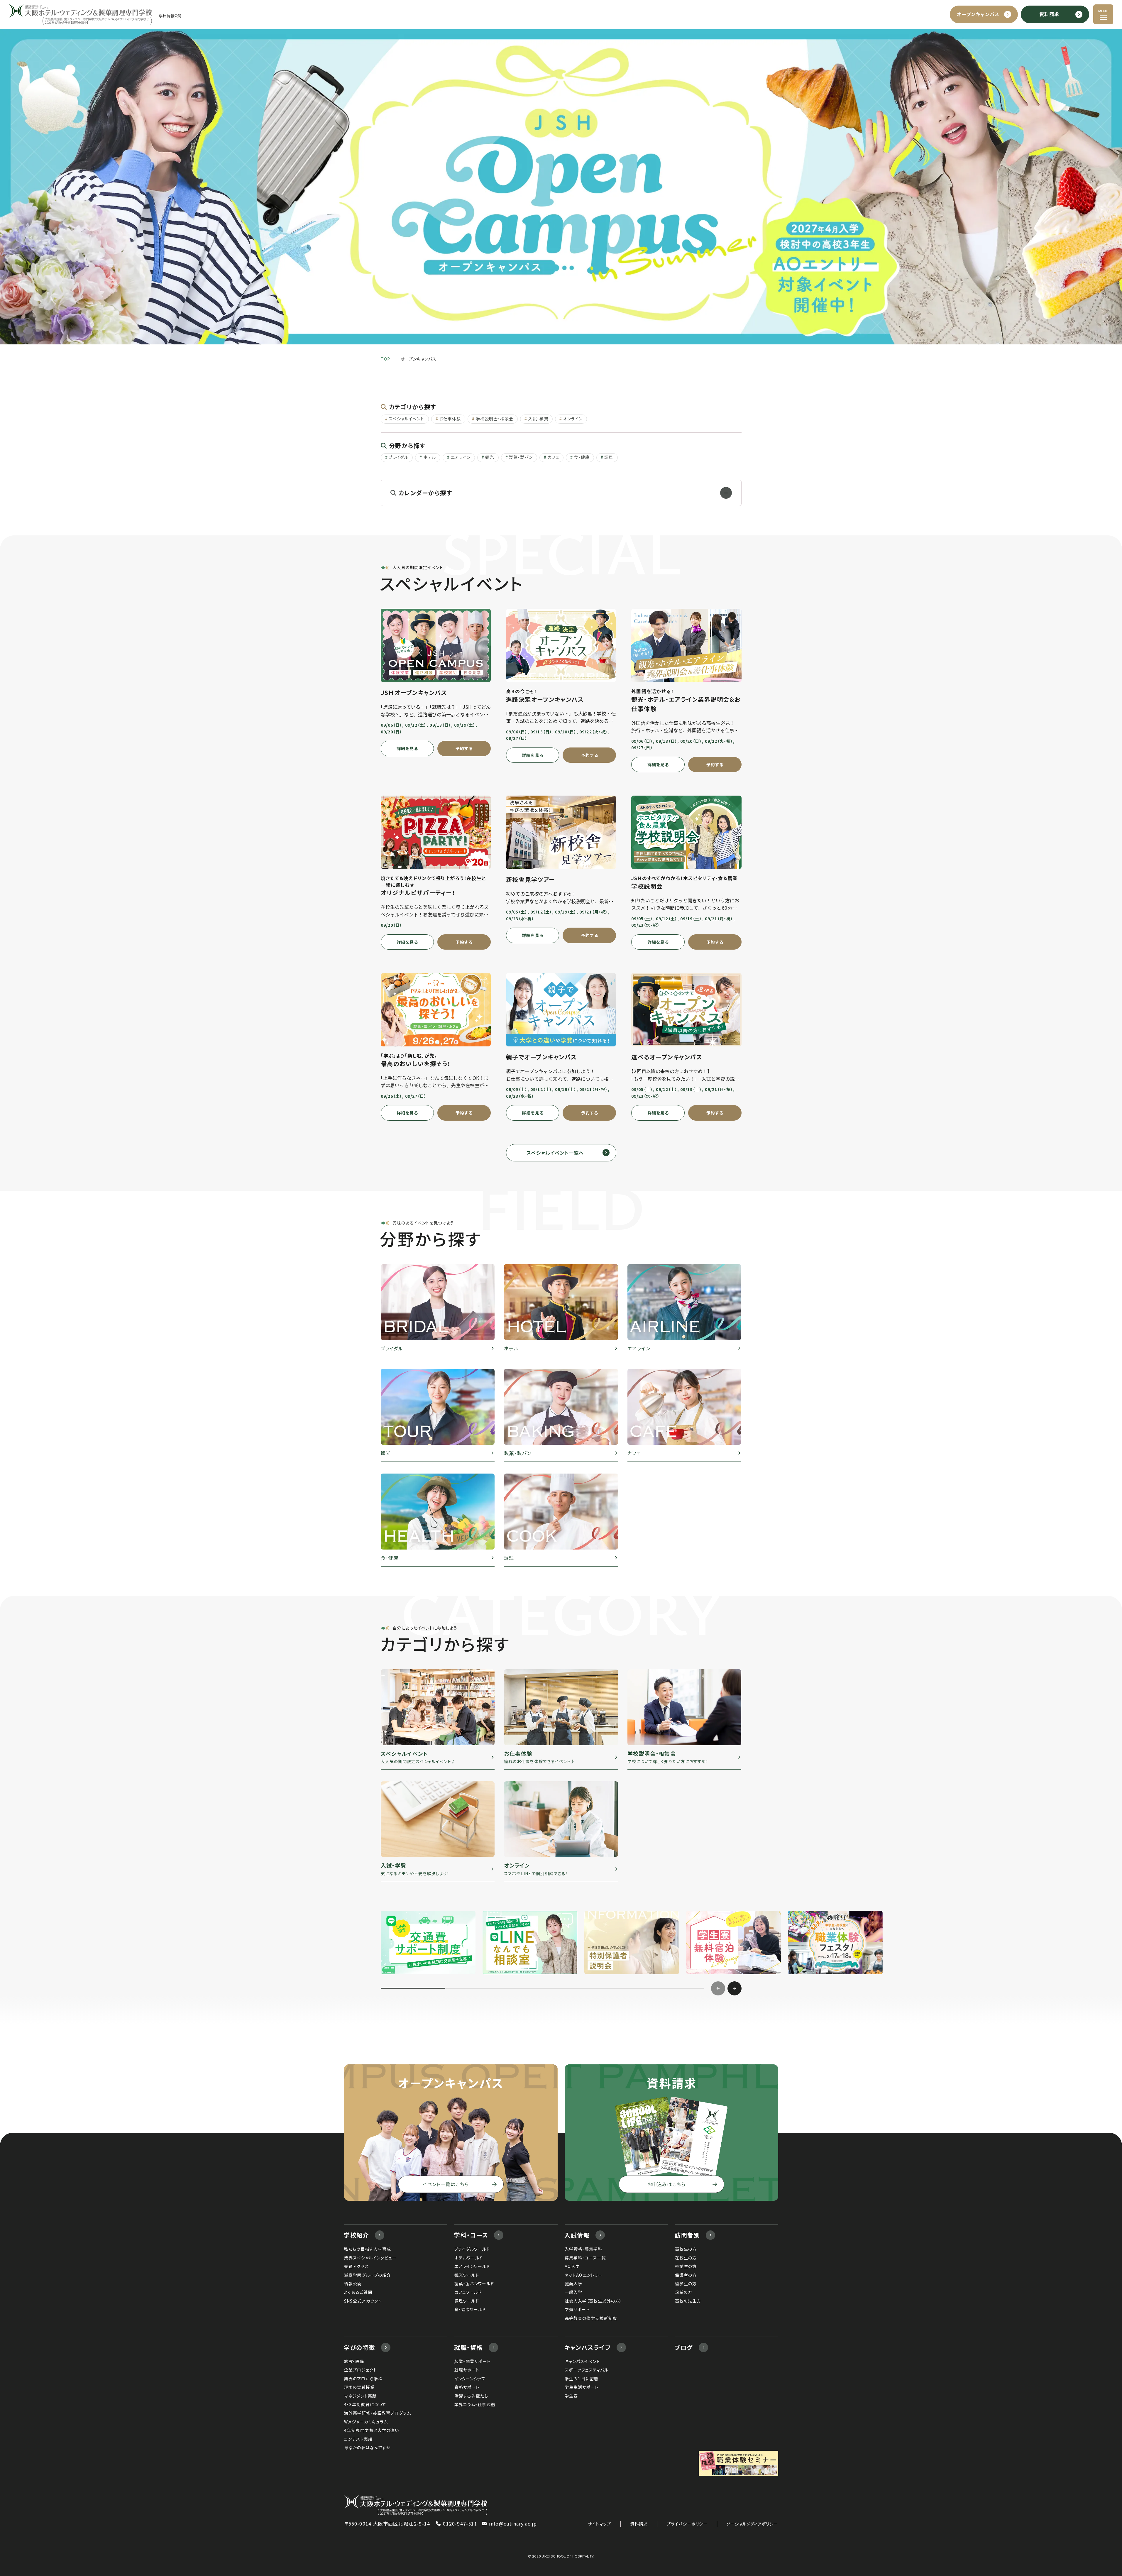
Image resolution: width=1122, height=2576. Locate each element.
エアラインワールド (472, 2266)
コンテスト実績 (358, 2439)
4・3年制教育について (365, 2404)
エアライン (461, 457)
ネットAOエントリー (584, 2275)
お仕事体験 (450, 419)
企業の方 (684, 2292)
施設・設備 (354, 2361)
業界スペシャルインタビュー (370, 2258)
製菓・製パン (521, 457)
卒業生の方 (686, 2266)
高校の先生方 (688, 2301)
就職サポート (467, 2370)
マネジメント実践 (360, 2396)
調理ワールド (467, 2301)
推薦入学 (573, 2284)
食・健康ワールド (470, 2309)
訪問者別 (687, 2235)
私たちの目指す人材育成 (368, 2249)
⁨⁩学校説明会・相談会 (495, 419)
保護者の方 (686, 2275)
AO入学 (572, 2266)
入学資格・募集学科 (583, 2249)
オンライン (573, 419)
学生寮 (571, 2396)
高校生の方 (686, 2249)
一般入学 (573, 2292)
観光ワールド (467, 2275)
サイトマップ (599, 2524)
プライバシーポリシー (687, 2524)
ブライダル (398, 457)
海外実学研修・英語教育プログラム (378, 2413)
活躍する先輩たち (471, 2396)
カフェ (553, 457)
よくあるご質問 (358, 2292)
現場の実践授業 (359, 2387)
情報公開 (353, 2284)
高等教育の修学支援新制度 (591, 2318)
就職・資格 (468, 2347)
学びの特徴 (359, 2347)
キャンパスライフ (588, 2347)
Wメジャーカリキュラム (366, 2422)
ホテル (430, 457)
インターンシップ (470, 2379)
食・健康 (582, 457)
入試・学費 (538, 419)
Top (385, 359)
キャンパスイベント (582, 2361)
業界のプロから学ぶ (363, 2379)
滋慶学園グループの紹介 (368, 2275)
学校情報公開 (170, 16)
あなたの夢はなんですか (368, 2448)
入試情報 (577, 2235)
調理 (609, 457)
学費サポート (577, 2309)
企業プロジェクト (361, 2370)
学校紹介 (356, 2235)
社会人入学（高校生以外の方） (593, 2301)
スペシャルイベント (406, 419)
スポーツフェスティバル (587, 2370)
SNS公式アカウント (363, 2301)
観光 (490, 457)
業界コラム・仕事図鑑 (475, 2404)
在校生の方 (686, 2258)
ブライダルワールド (472, 2249)
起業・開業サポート (472, 2361)
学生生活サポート (582, 2387)
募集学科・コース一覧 (585, 2258)
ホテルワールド (469, 2258)
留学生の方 (686, 2284)
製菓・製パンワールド (474, 2284)
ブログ (684, 2347)
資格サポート (467, 2387)
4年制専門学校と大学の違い (372, 2430)
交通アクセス (357, 2266)
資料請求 (639, 2524)
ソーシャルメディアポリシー (752, 2524)
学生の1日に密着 (582, 2379)
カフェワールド (468, 2292)
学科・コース (471, 2235)
